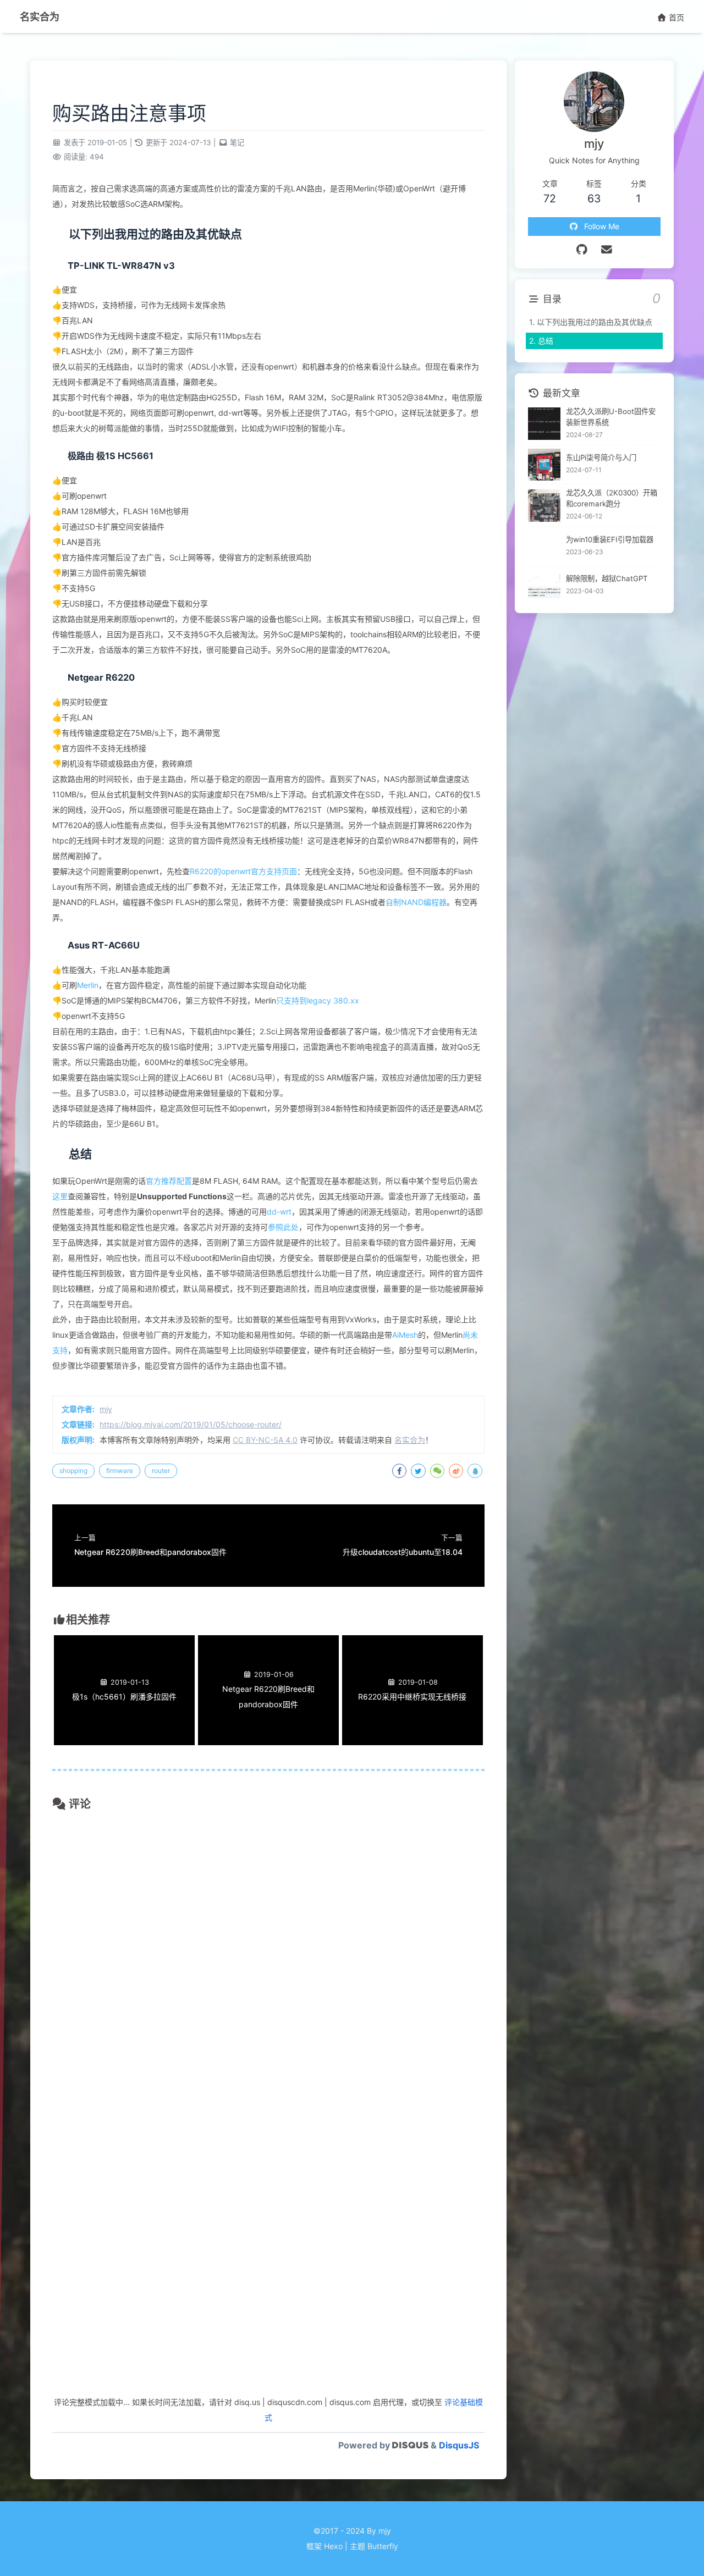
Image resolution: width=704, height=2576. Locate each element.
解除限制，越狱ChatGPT (607, 578)
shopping (73, 1471)
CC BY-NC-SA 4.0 (265, 1440)
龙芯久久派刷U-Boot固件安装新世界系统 (611, 417)
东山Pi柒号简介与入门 (601, 457)
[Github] (582, 250)
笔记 (237, 142)
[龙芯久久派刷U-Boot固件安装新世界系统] (544, 424)
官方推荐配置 (169, 1181)
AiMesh (405, 1335)
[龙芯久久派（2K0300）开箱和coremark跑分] (544, 506)
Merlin (88, 985)
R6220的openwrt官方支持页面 (243, 871)
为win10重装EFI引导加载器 (610, 539)
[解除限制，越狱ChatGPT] (544, 586)
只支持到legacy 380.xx (318, 1000)
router (161, 1471)
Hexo (333, 2546)
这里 (60, 1196)
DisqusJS (459, 2445)
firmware (120, 1471)
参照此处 (283, 1227)
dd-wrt (279, 1212)
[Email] (606, 250)
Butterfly (383, 2546)
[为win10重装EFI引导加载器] (544, 546)
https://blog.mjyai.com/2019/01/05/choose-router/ (191, 1424)
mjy (106, 1409)
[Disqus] (268, 1963)
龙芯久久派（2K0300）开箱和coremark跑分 (612, 498)
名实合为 (40, 16)
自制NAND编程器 (416, 902)
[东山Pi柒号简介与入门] (544, 465)
